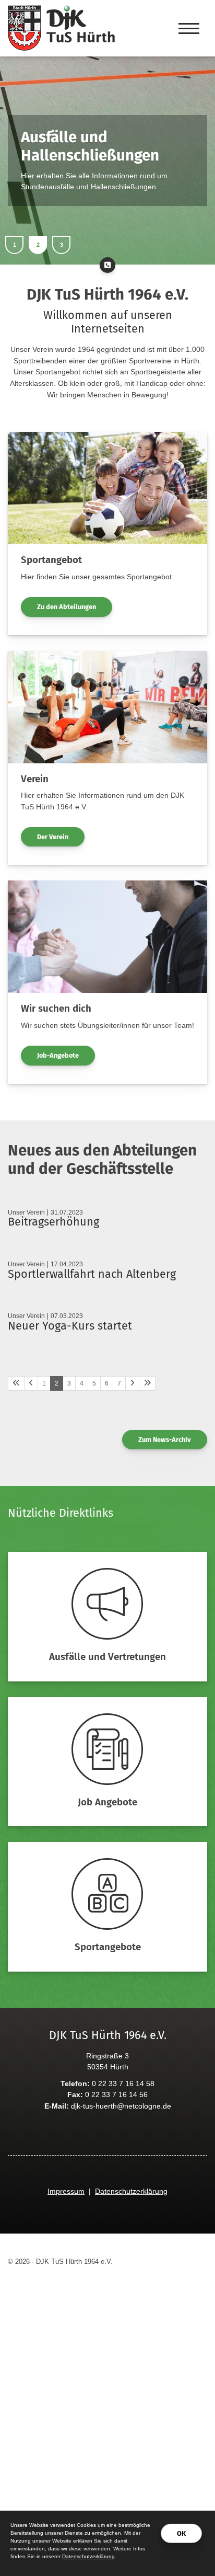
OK (181, 2533)
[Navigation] (189, 28)
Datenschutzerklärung (131, 2191)
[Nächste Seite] (132, 1383)
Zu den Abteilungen (67, 607)
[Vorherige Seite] (31, 1383)
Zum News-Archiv (165, 1440)
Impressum (66, 2191)
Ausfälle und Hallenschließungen (90, 146)
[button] (14, 245)
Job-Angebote (58, 1055)
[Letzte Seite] (147, 1383)
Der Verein (53, 837)
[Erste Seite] (16, 1383)
